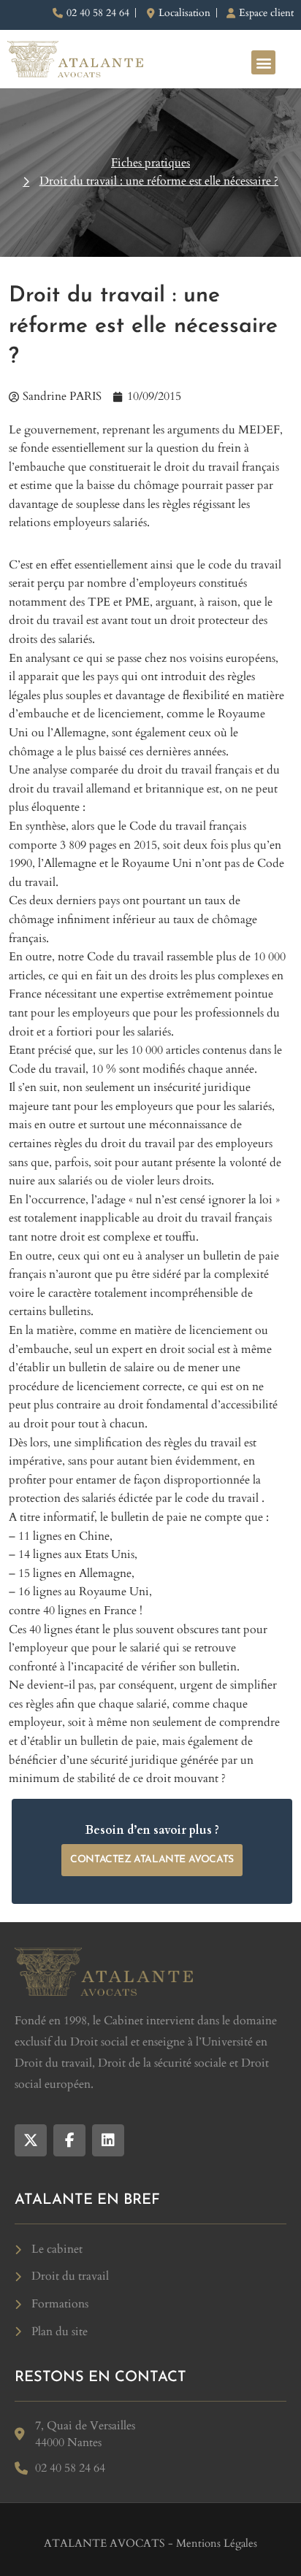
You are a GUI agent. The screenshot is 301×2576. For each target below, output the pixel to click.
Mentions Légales (217, 2543)
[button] (263, 62)
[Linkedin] (108, 2140)
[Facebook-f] (69, 2140)
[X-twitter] (31, 2140)
